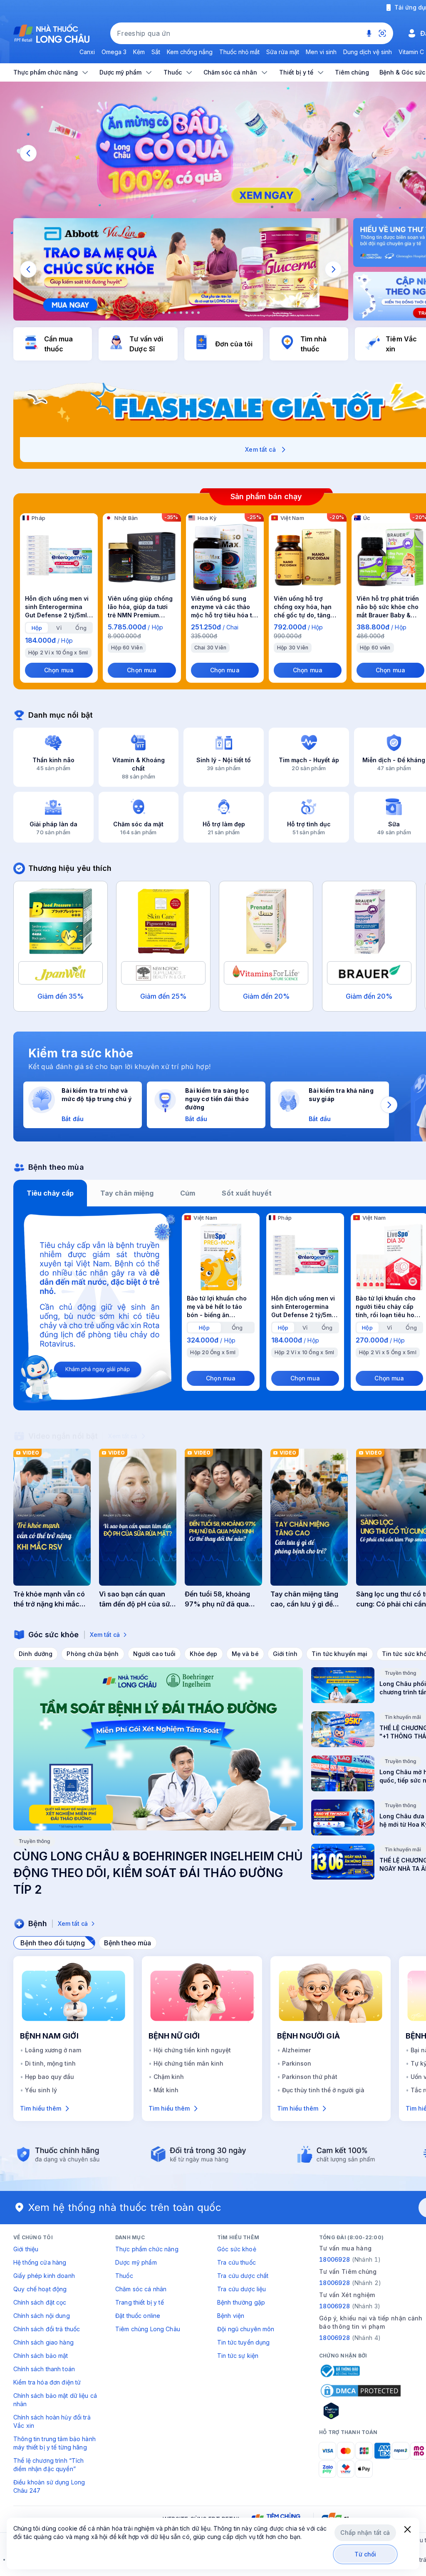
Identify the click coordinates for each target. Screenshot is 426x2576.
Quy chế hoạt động (40, 2289)
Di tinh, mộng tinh (50, 2063)
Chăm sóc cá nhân (141, 2289)
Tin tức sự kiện (238, 2356)
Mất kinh (166, 2090)
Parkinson (297, 2063)
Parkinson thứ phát (310, 2077)
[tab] (37, 628)
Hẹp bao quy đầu (50, 2077)
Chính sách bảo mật (41, 2356)
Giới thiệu (26, 2249)
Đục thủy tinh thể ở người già (323, 2090)
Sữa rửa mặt (283, 52)
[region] (181, 269)
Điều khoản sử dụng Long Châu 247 (49, 2486)
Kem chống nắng (190, 52)
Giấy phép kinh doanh (44, 2276)
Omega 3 (114, 52)
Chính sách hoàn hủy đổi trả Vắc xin (52, 2421)
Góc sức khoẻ (237, 2249)
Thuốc (124, 2276)
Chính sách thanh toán (44, 2369)
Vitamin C (411, 52)
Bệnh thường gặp (241, 2302)
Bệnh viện (231, 2316)
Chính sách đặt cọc (40, 2302)
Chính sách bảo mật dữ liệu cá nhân (55, 2400)
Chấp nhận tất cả (365, 2532)
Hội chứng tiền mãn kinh (188, 2063)
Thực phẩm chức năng (147, 2249)
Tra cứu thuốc (237, 2262)
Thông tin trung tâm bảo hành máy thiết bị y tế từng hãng (54, 2443)
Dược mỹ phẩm (136, 2262)
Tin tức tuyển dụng (244, 2342)
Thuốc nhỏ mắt (239, 52)
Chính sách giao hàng (43, 2342)
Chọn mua (59, 670)
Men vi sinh (321, 52)
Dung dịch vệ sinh (368, 52)
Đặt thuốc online (138, 2316)
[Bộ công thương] (339, 2371)
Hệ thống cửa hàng (40, 2262)
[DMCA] (361, 2391)
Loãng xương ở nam (53, 2050)
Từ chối (365, 2554)
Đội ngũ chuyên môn (246, 2329)
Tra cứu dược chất (243, 2276)
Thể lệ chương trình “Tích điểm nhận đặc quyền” (49, 2465)
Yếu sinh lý (41, 2090)
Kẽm (139, 52)
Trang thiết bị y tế (140, 2302)
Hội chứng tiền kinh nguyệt (192, 2050)
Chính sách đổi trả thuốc (47, 2329)
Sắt (156, 52)
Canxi (87, 52)
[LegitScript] (361, 2411)
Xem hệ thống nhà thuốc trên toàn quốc (125, 2207)
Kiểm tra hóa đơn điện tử (47, 2382)
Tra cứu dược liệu (241, 2289)
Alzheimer (296, 2050)
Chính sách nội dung (42, 2316)
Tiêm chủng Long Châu (148, 2329)
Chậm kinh (169, 2077)
